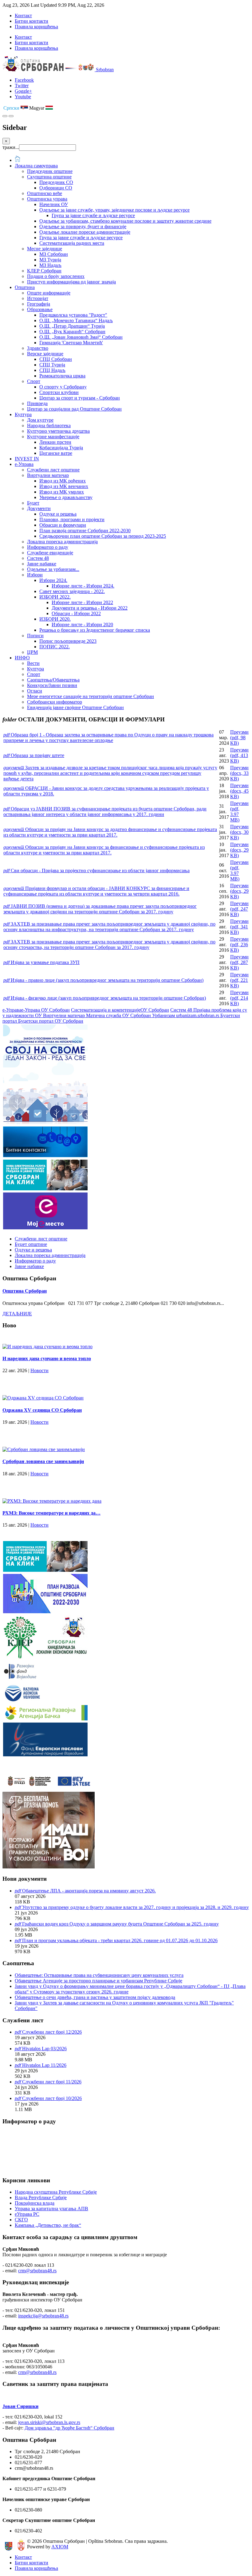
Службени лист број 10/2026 (52, 2098)
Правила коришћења (36, 27)
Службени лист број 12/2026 (52, 2032)
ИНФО (22, 658)
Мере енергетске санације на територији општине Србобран (91, 696)
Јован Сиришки (20, 2406)
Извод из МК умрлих (62, 492)
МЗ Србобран (54, 254)
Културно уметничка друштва (58, 431)
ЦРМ (32, 652)
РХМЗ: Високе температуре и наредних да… (51, 1513)
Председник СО (56, 182)
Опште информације (49, 293)
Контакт (23, 16)
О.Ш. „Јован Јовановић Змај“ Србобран (81, 337)
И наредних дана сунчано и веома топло (47, 1358)
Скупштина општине (49, 177)
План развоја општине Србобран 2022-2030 (85, 531)
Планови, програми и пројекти (72, 519)
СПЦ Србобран (56, 359)
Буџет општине (31, 1244)
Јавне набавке (42, 564)
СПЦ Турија (52, 365)
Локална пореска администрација (62, 542)
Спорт (34, 381)
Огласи (35, 691)
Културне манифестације (53, 437)
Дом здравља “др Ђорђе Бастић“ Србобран (69, 2428)
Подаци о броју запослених (56, 276)
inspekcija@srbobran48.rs (43, 2316)
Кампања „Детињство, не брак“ (48, 2225)
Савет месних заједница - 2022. (72, 591)
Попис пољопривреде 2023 (68, 641)
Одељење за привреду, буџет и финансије (83, 226)
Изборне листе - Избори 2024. (83, 586)
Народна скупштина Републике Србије (56, 2192)
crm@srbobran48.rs (37, 2271)
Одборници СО (56, 188)
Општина (25, 287)
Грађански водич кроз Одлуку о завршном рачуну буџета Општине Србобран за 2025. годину (120, 1924)
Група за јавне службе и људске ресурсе (93, 215)
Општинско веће (45, 193)
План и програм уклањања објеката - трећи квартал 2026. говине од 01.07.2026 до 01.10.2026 (120, 1940)
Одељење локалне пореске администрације (85, 232)
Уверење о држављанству (66, 497)
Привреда (37, 403)
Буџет (33, 503)
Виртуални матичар (48, 475)
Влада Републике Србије (41, 2197)
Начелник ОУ (54, 204)
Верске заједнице (45, 354)
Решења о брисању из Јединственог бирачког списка (95, 630)
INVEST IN (27, 459)
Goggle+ (23, 91)
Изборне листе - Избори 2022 (82, 602)
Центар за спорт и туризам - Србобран (80, 398)
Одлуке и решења (58, 514)
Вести (33, 663)
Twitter (22, 86)
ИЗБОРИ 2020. (55, 619)
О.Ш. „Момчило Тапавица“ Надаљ (76, 320)
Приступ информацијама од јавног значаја (71, 282)
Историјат (38, 298)
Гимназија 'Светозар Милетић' (71, 343)
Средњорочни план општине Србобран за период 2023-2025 (103, 536)
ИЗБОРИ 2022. (55, 597)
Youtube (23, 97)
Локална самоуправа (36, 166)
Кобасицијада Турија (61, 448)
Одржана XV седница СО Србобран (42, 1410)
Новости (39, 1370)
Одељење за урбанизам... (53, 569)
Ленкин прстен (55, 442)
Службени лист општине (53, 470)
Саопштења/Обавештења (53, 680)
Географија (39, 304)
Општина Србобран (25, 1291)
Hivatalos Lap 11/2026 (44, 2065)
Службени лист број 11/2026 (52, 2082)
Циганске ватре (56, 453)
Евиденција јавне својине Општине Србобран (75, 707)
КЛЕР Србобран (44, 271)
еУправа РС (27, 2214)
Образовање (40, 309)
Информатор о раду (48, 547)
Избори (35, 575)
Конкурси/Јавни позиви (52, 685)
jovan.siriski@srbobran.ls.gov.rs (49, 2422)
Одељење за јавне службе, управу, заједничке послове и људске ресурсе (114, 210)
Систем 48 (38, 558)
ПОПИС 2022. (55, 647)
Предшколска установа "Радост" (73, 315)
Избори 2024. (53, 580)
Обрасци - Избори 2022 (76, 613)
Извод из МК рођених (63, 481)
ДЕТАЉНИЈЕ (17, 1314)
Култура (23, 414)
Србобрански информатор (55, 702)
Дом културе (40, 420)
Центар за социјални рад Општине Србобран (74, 409)
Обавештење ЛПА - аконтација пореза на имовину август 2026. (89, 1891)
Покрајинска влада (35, 2203)
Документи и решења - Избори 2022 (90, 608)
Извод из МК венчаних (64, 486)
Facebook (24, 80)
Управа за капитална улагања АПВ (51, 2209)
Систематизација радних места (72, 243)
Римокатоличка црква (62, 376)
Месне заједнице (45, 249)
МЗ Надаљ (50, 265)
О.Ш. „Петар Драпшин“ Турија (72, 326)
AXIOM (60, 2547)
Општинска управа (47, 199)
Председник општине (50, 171)
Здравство (38, 348)
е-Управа (24, 464)
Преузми (239, 738)
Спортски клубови (59, 392)
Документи (39, 508)
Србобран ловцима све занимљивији (43, 1461)
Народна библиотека (49, 425)
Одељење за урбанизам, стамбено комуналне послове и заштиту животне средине (125, 221)
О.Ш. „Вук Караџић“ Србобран (72, 332)
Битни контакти (31, 21)
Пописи (35, 636)
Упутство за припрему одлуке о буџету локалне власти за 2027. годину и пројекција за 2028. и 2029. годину (136, 1907)
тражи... (11, 147)
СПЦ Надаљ (52, 370)
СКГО (21, 2220)
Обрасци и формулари (63, 525)
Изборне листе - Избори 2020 (82, 624)
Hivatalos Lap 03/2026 (44, 2049)
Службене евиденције (50, 553)
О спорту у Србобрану (63, 387)
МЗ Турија (50, 260)
